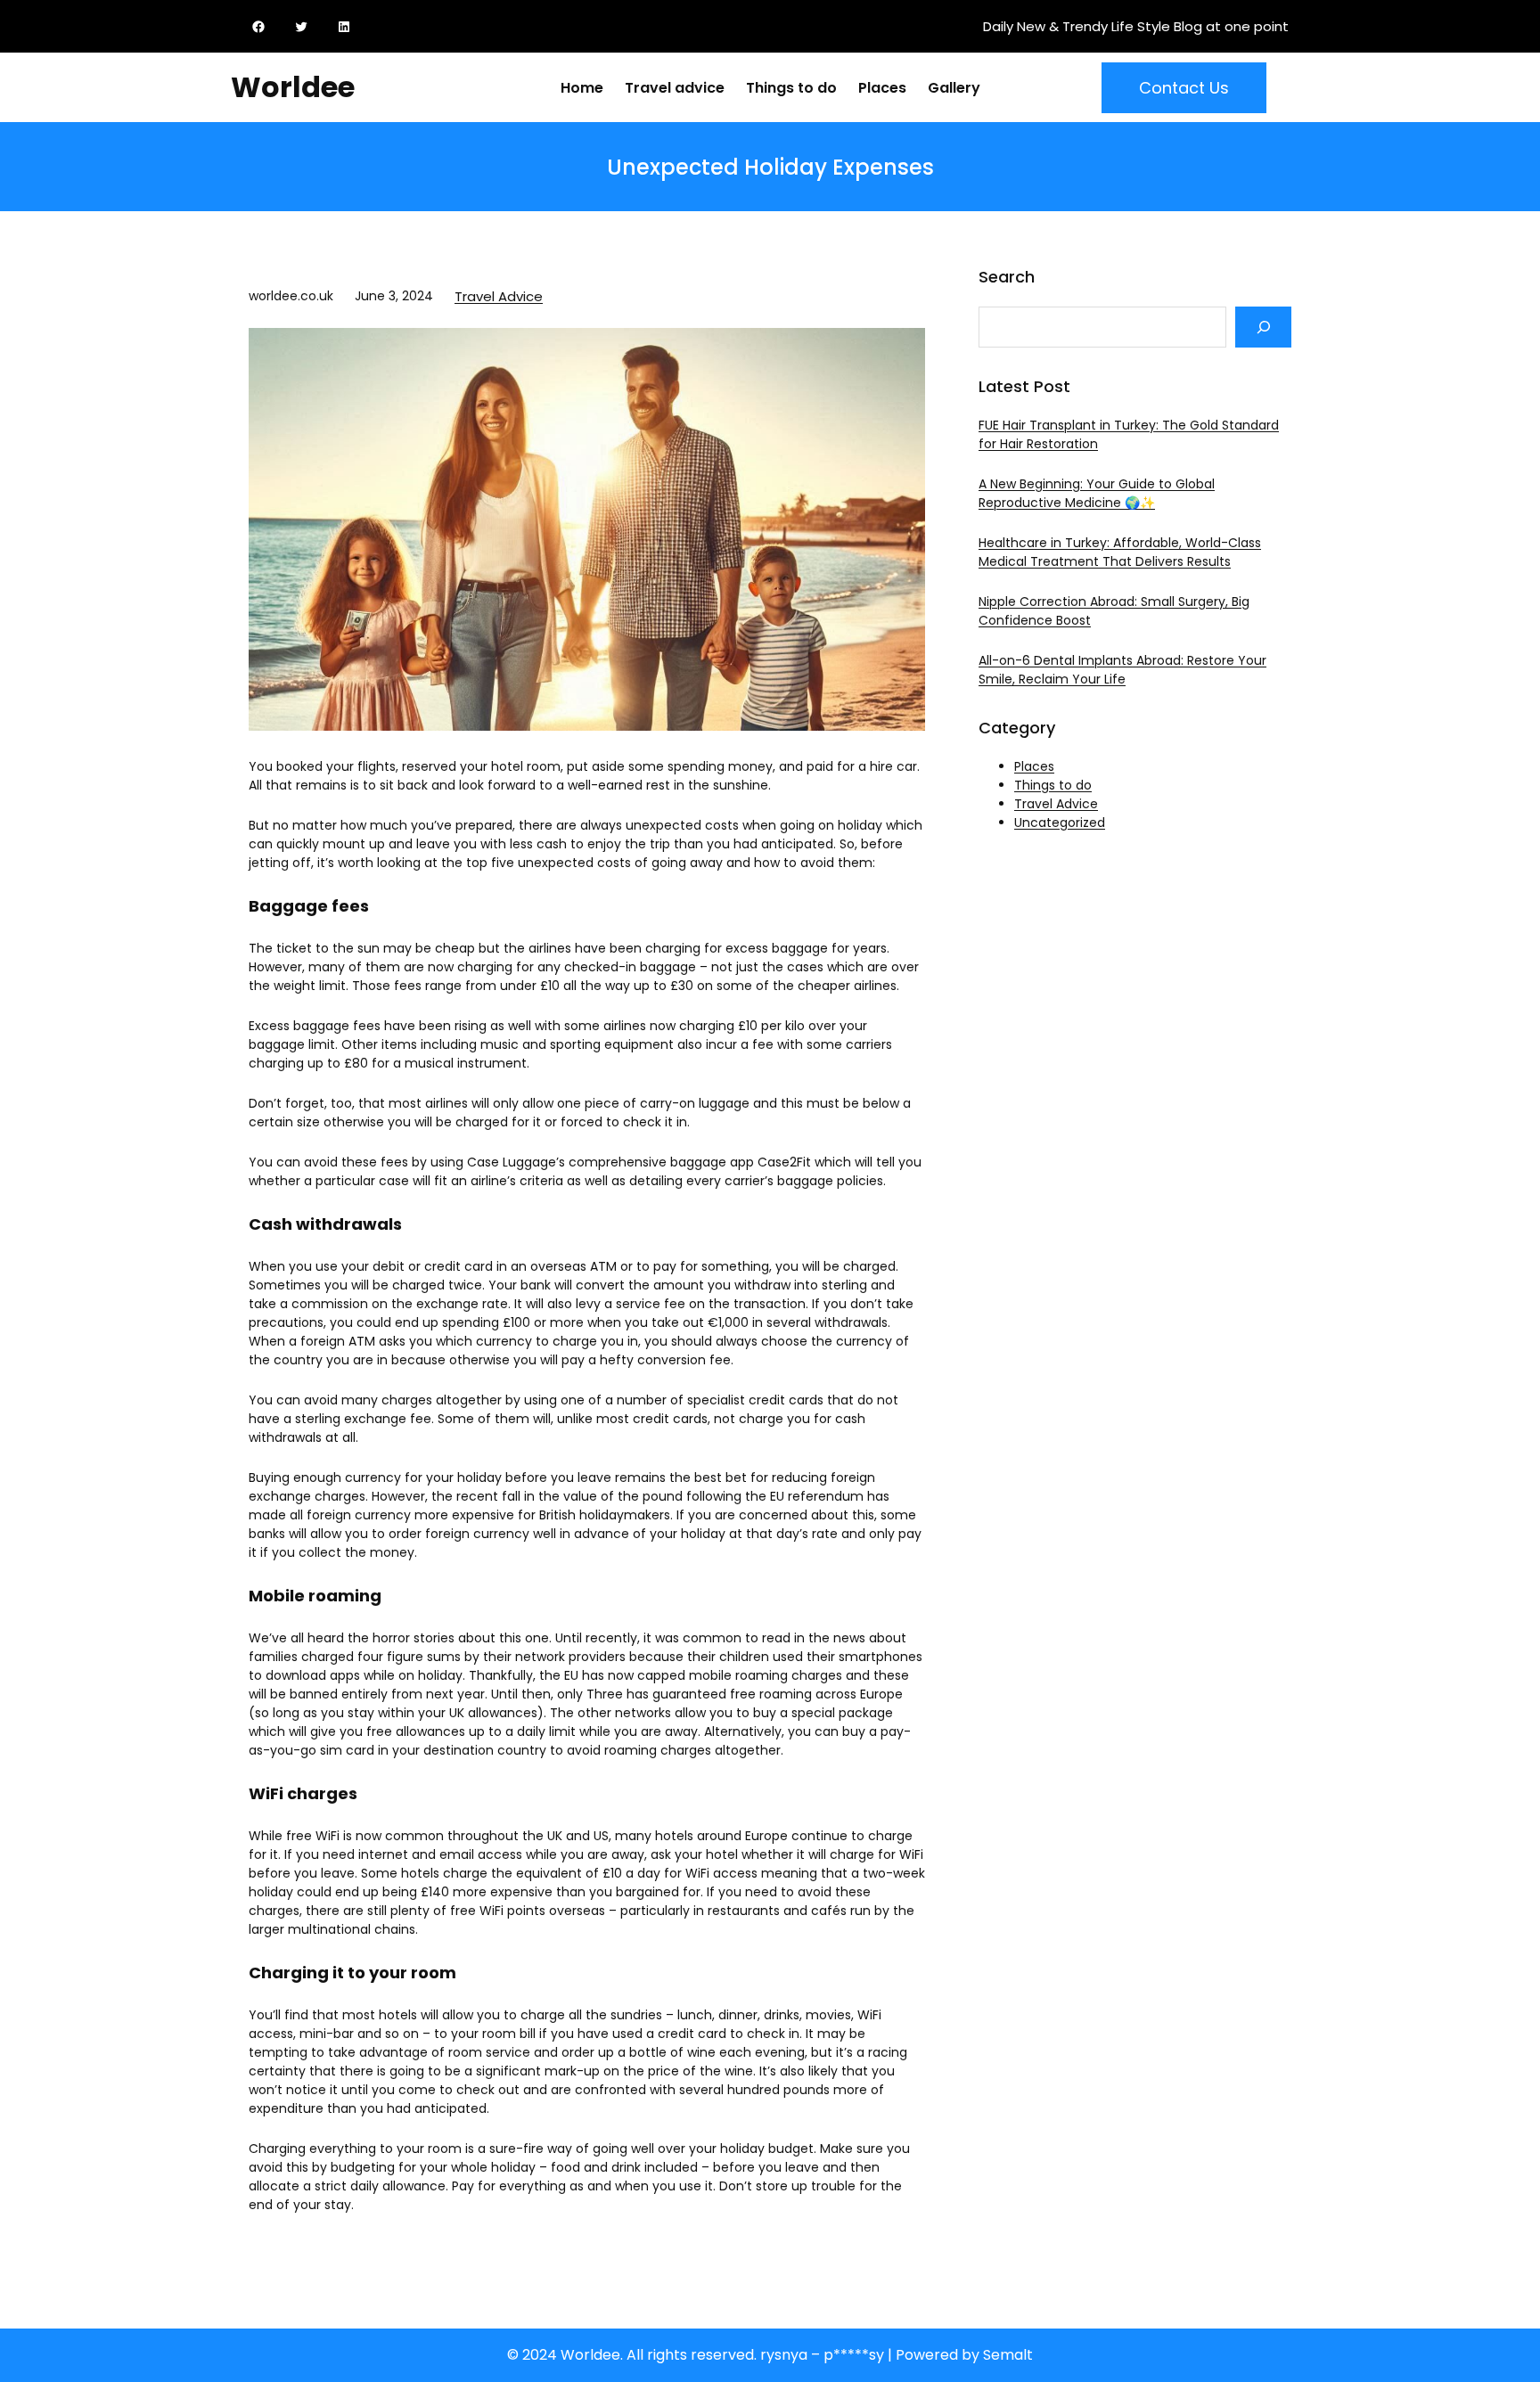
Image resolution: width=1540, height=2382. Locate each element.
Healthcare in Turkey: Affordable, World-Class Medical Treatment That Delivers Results (1120, 552)
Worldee (293, 87)
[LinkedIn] (348, 27)
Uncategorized (1060, 823)
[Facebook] (262, 27)
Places (1034, 766)
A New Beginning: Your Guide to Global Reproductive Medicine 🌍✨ (1097, 493)
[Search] (1263, 327)
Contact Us (1184, 88)
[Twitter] (305, 27)
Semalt (1008, 2355)
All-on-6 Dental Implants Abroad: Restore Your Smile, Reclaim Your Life (1122, 670)
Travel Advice (499, 296)
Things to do (1053, 785)
